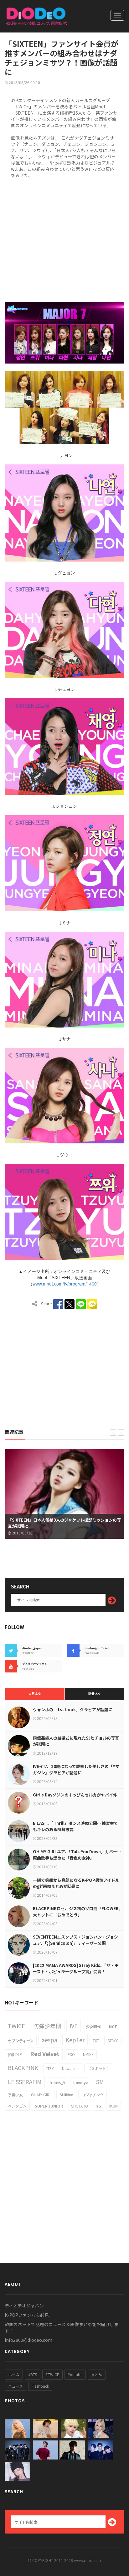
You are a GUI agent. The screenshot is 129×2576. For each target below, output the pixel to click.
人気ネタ (35, 1694)
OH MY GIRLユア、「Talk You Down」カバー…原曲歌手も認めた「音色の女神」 (77, 1855)
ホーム (14, 2374)
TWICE (16, 2026)
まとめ (97, 2374)
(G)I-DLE (15, 2054)
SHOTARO (80, 2106)
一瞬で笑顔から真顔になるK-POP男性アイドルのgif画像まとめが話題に (76, 1883)
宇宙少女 (15, 2095)
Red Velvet (45, 2053)
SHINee (66, 2095)
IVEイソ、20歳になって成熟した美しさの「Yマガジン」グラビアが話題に (76, 1769)
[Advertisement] (64, 239)
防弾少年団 (47, 2026)
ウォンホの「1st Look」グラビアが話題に (73, 1709)
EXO (71, 2054)
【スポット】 (99, 2068)
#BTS (33, 2374)
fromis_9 (57, 2082)
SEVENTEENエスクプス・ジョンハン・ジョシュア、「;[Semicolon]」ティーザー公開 (75, 1940)
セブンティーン (21, 2041)
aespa (49, 2040)
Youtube (75, 2374)
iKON (114, 2106)
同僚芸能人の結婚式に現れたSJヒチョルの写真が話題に (76, 1741)
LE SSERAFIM (25, 2082)
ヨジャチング (93, 2095)
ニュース (15, 2386)
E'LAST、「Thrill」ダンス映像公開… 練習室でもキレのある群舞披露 (75, 1826)
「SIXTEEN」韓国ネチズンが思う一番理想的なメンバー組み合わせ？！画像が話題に (64, 1523)
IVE (74, 2026)
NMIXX (88, 2054)
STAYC (113, 2041)
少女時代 (93, 2026)
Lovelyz (81, 2082)
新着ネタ (95, 1694)
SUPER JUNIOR (49, 2106)
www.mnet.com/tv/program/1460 (65, 1284)
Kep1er (75, 2040)
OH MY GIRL (41, 2095)
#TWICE (52, 2374)
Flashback (40, 2386)
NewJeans (71, 2068)
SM (100, 2082)
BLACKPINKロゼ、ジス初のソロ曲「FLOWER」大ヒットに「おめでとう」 (77, 1912)
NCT (113, 2026)
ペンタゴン (17, 2106)
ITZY (50, 2068)
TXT (96, 2041)
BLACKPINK (23, 2068)
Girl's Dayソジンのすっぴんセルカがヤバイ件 (75, 1795)
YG (99, 2106)
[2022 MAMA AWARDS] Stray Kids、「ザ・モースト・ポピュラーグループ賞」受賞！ (76, 1968)
